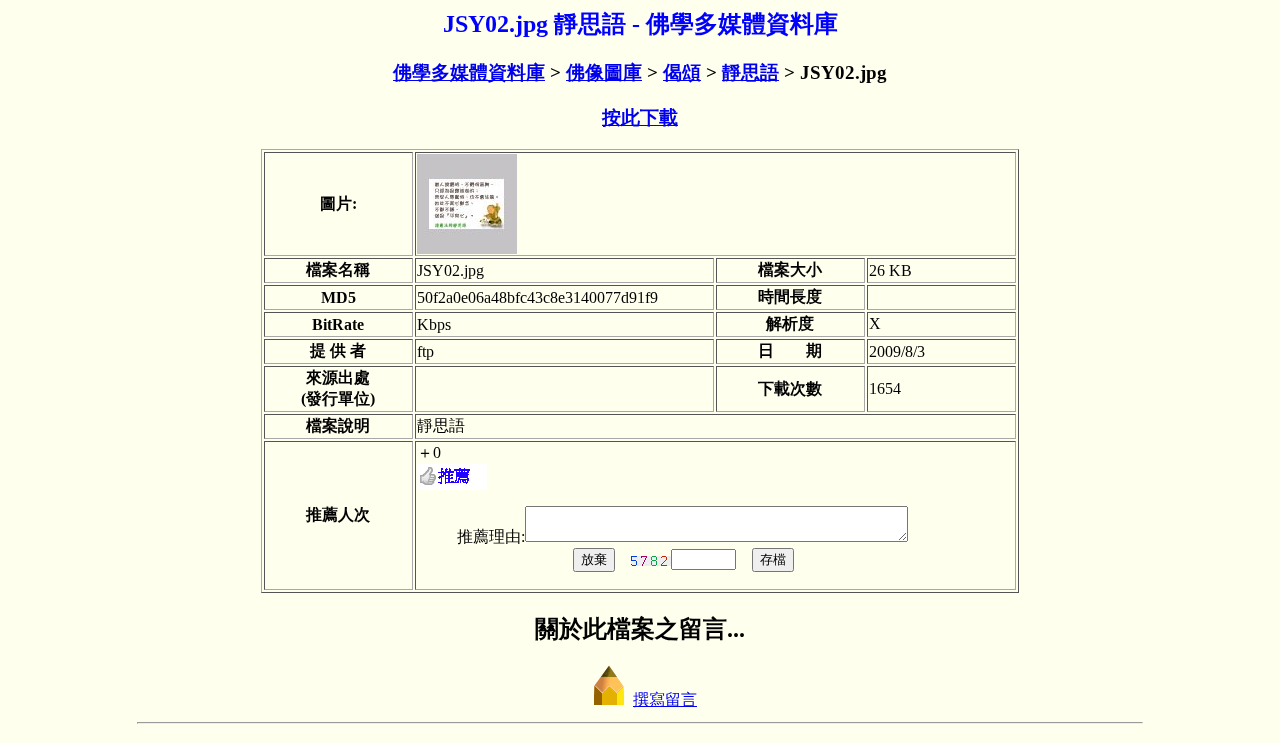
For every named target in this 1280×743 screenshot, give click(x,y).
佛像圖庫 (604, 72)
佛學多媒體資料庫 (469, 72)
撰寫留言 (665, 699)
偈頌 (682, 72)
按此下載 (640, 117)
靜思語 (750, 72)
